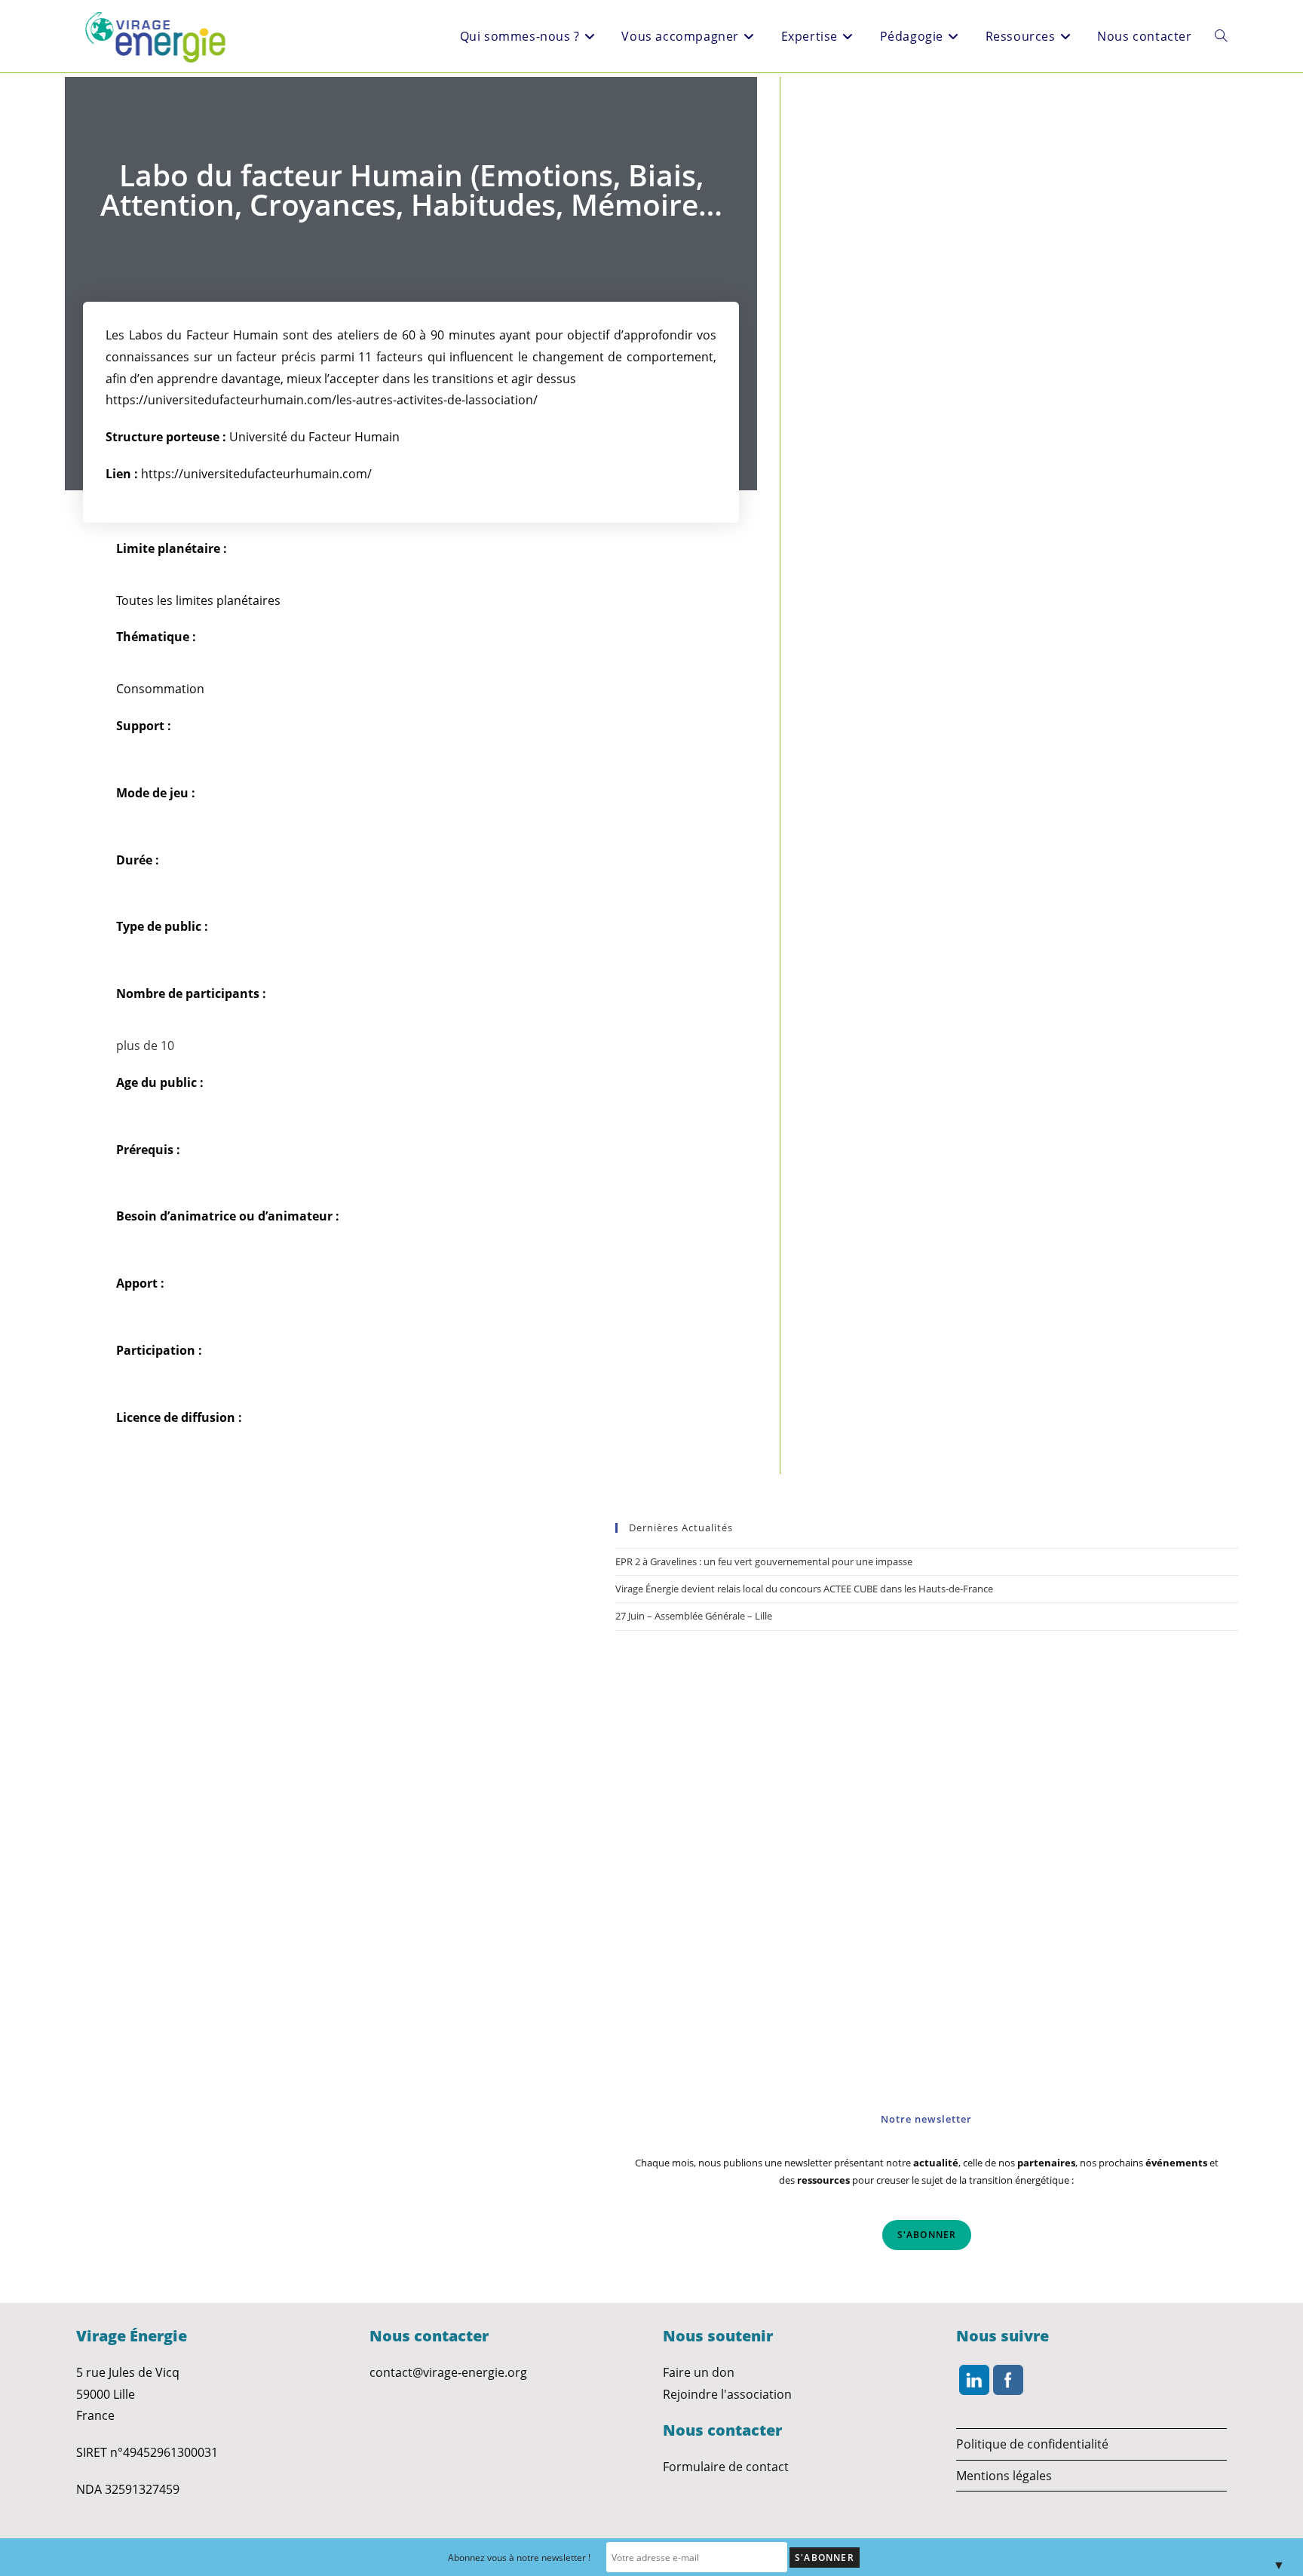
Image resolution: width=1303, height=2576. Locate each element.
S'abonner (927, 2235)
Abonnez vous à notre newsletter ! (519, 2558)
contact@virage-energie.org (448, 2372)
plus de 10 (145, 1045)
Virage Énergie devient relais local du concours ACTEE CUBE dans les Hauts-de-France (804, 1589)
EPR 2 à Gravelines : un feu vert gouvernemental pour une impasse (764, 1561)
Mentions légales (1004, 2476)
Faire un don (699, 2372)
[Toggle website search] (1221, 36)
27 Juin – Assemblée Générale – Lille (694, 1616)
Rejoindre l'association (727, 2394)
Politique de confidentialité (1032, 2444)
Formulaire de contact (726, 2467)
